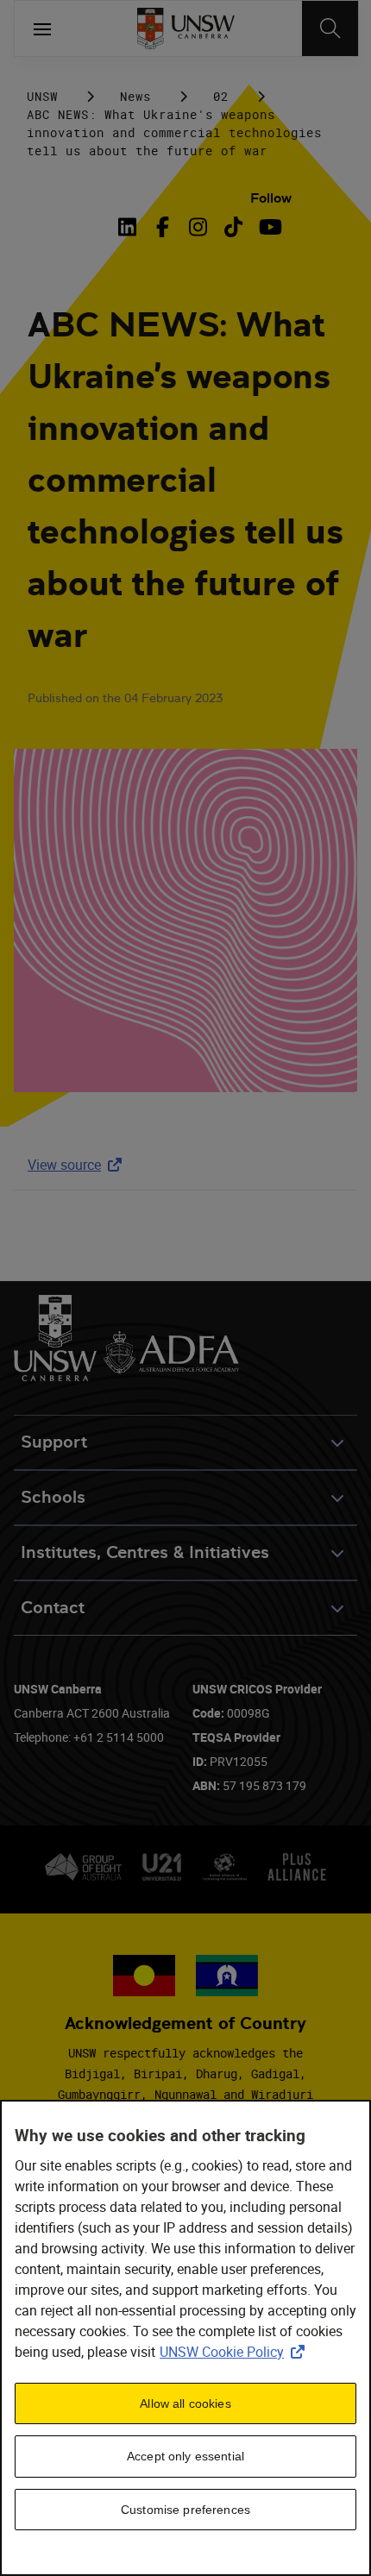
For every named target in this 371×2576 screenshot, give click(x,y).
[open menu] (42, 28)
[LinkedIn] (130, 227)
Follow (271, 198)
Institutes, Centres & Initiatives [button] (145, 1552)
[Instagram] (198, 227)
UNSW (42, 96)
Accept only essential (185, 2456)
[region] (185, 2338)
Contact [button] (53, 1608)
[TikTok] (233, 227)
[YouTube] (269, 227)
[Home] (186, 28)
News (135, 96)
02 (221, 96)
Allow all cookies (185, 2403)
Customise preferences (185, 2510)
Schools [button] (53, 1497)
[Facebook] (163, 227)
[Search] (330, 28)
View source (78, 1165)
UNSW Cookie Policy (236, 2352)
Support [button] (54, 1442)
